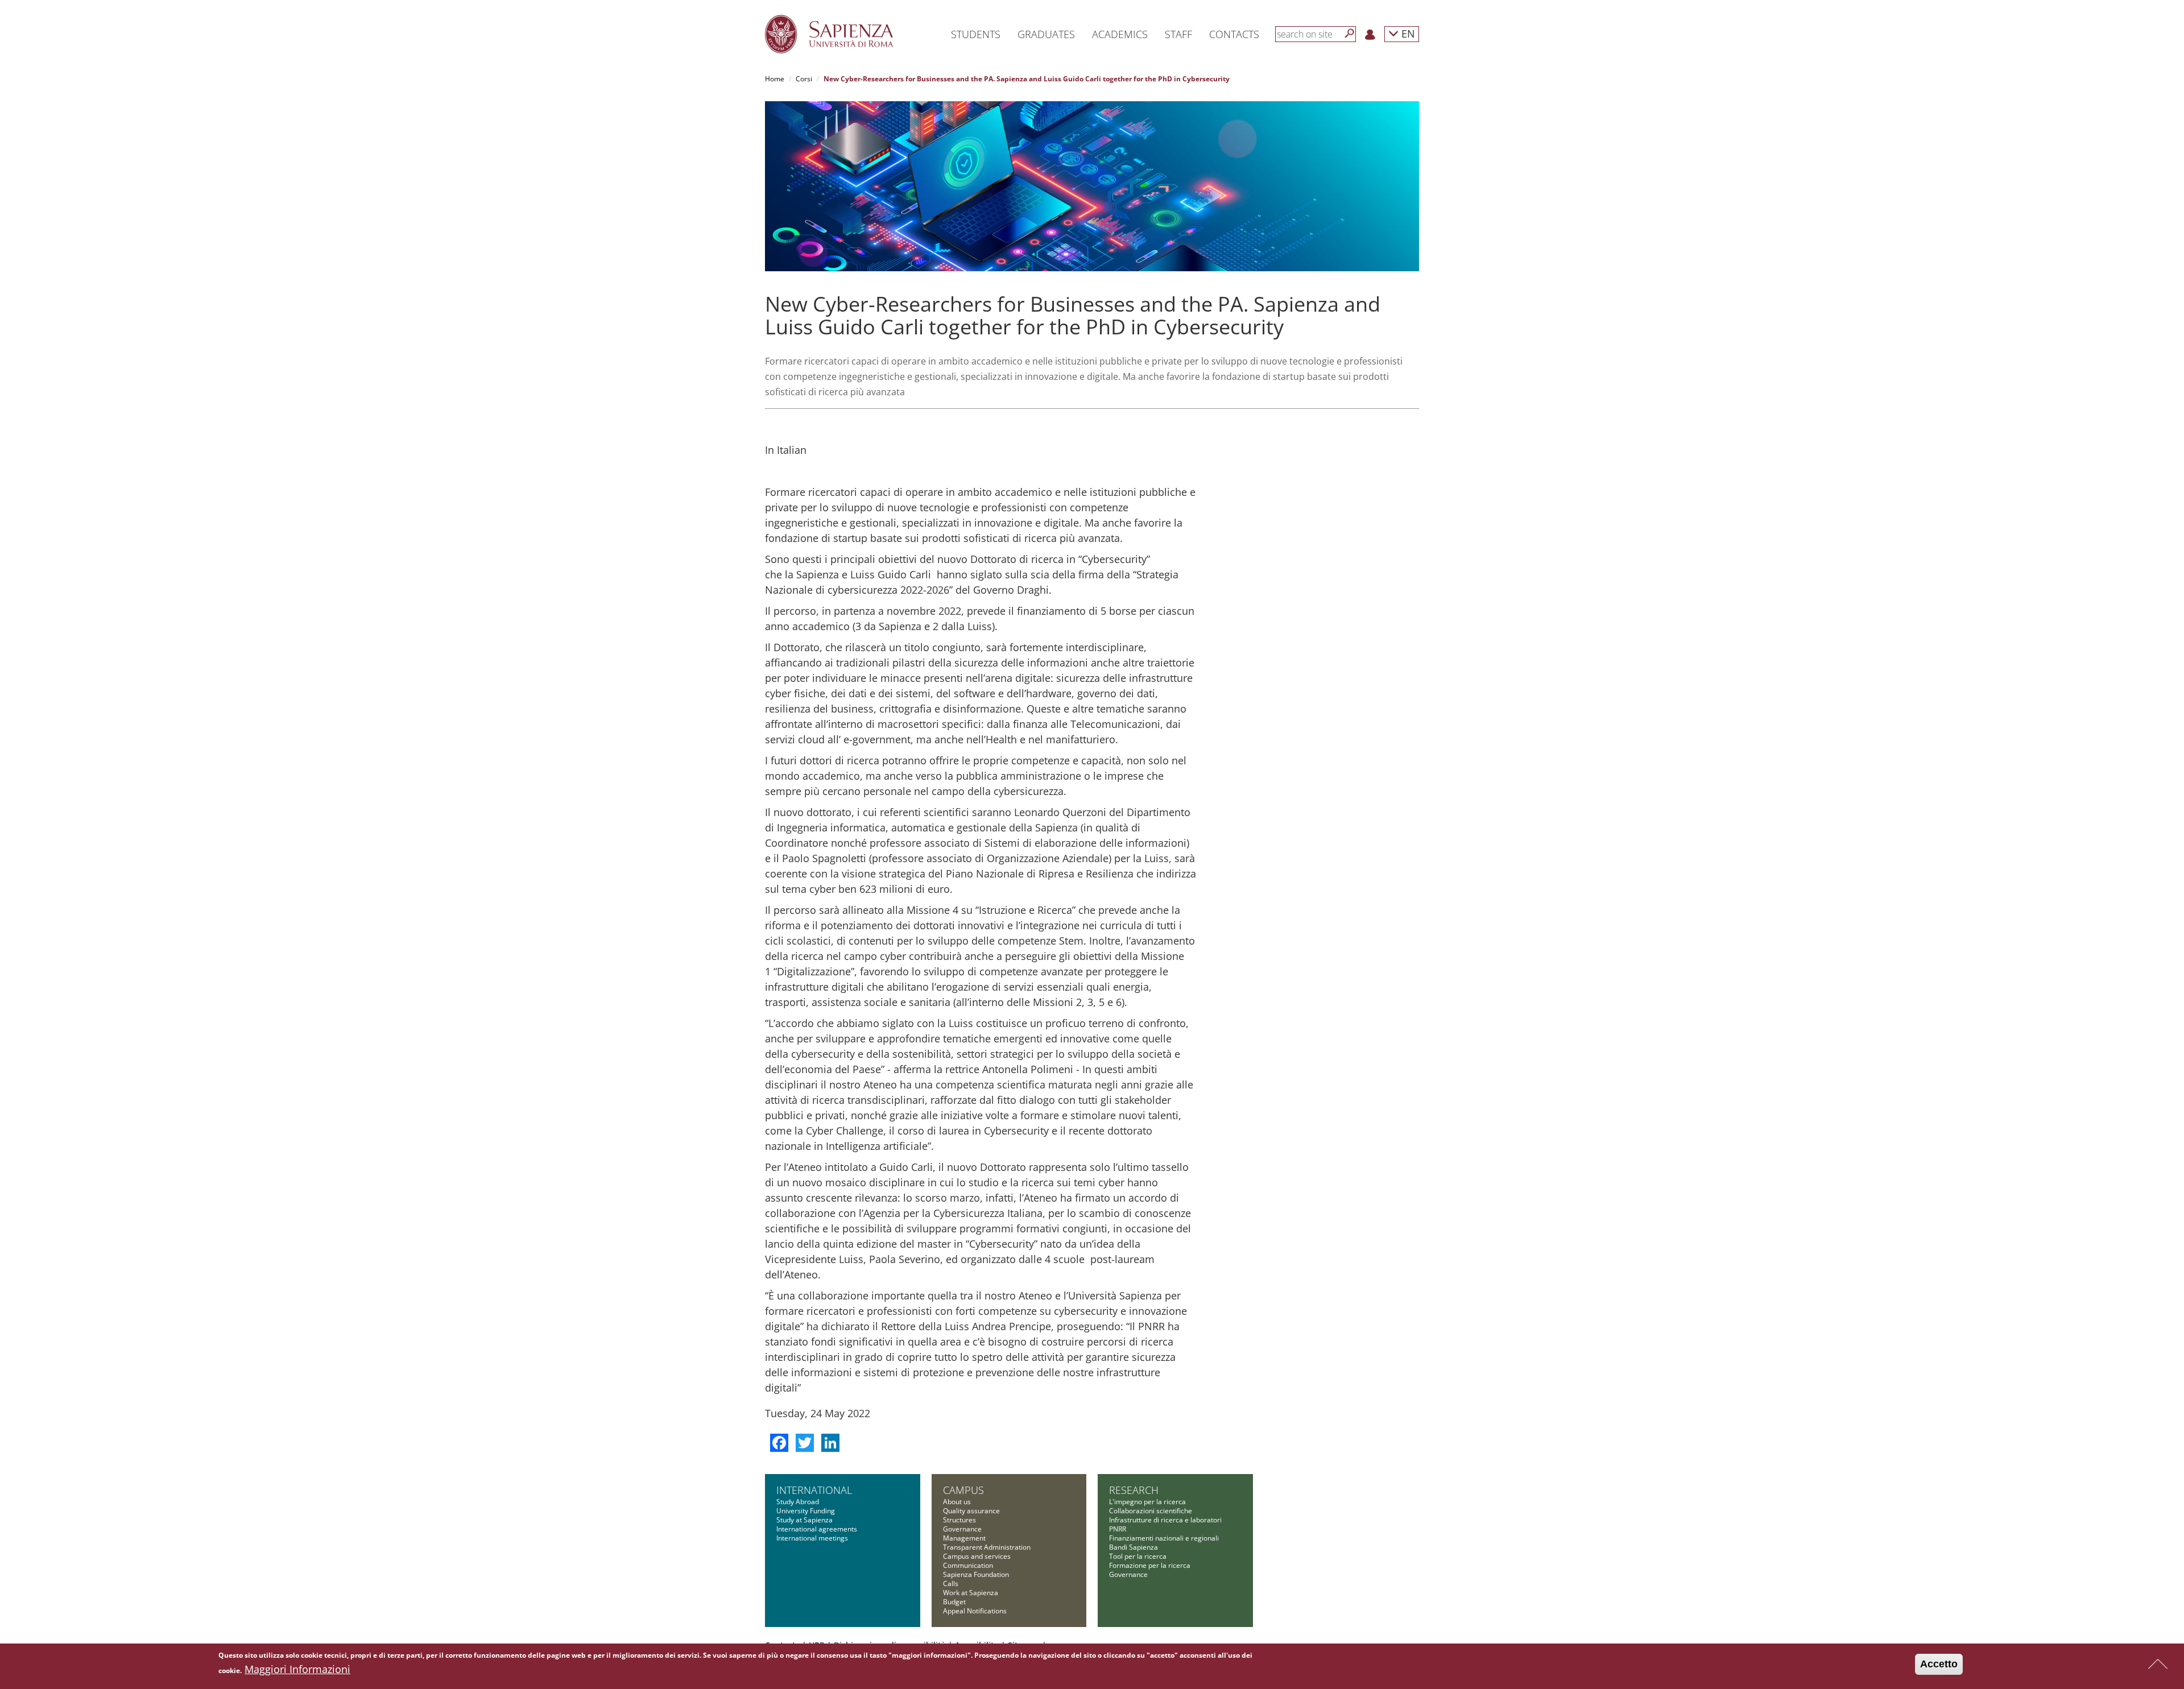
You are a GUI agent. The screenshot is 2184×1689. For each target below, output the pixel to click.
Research (1134, 1490)
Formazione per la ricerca (1150, 1565)
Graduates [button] (1046, 34)
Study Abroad (798, 1502)
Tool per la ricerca (1138, 1556)
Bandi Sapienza (1134, 1547)
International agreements (817, 1529)
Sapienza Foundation (976, 1574)
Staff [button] (1178, 34)
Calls (951, 1584)
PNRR (1118, 1529)
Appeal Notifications (975, 1611)
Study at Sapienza (804, 1520)
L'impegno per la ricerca (1147, 1502)
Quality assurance (971, 1511)
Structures (959, 1520)
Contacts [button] (1234, 34)
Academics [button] (1120, 34)
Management (964, 1538)
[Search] (1350, 34)
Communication (968, 1565)
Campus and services (977, 1556)
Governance (962, 1529)
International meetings (812, 1538)
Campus (963, 1490)
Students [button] (976, 34)
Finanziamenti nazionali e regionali (1164, 1538)
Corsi (804, 79)
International (814, 1490)
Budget (954, 1602)
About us (957, 1502)
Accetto (1939, 1664)
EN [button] (1407, 33)
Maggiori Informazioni (297, 1669)
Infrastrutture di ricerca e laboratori (1165, 1520)
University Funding (806, 1511)
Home (775, 79)
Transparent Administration (987, 1547)
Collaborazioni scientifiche (1151, 1511)
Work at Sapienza (971, 1593)
